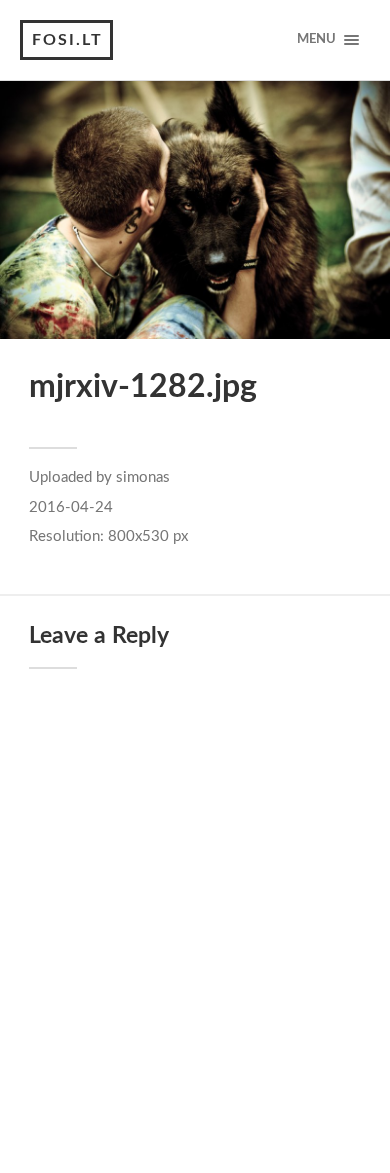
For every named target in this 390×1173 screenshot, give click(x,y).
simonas (143, 477)
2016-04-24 (71, 507)
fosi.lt (67, 40)
